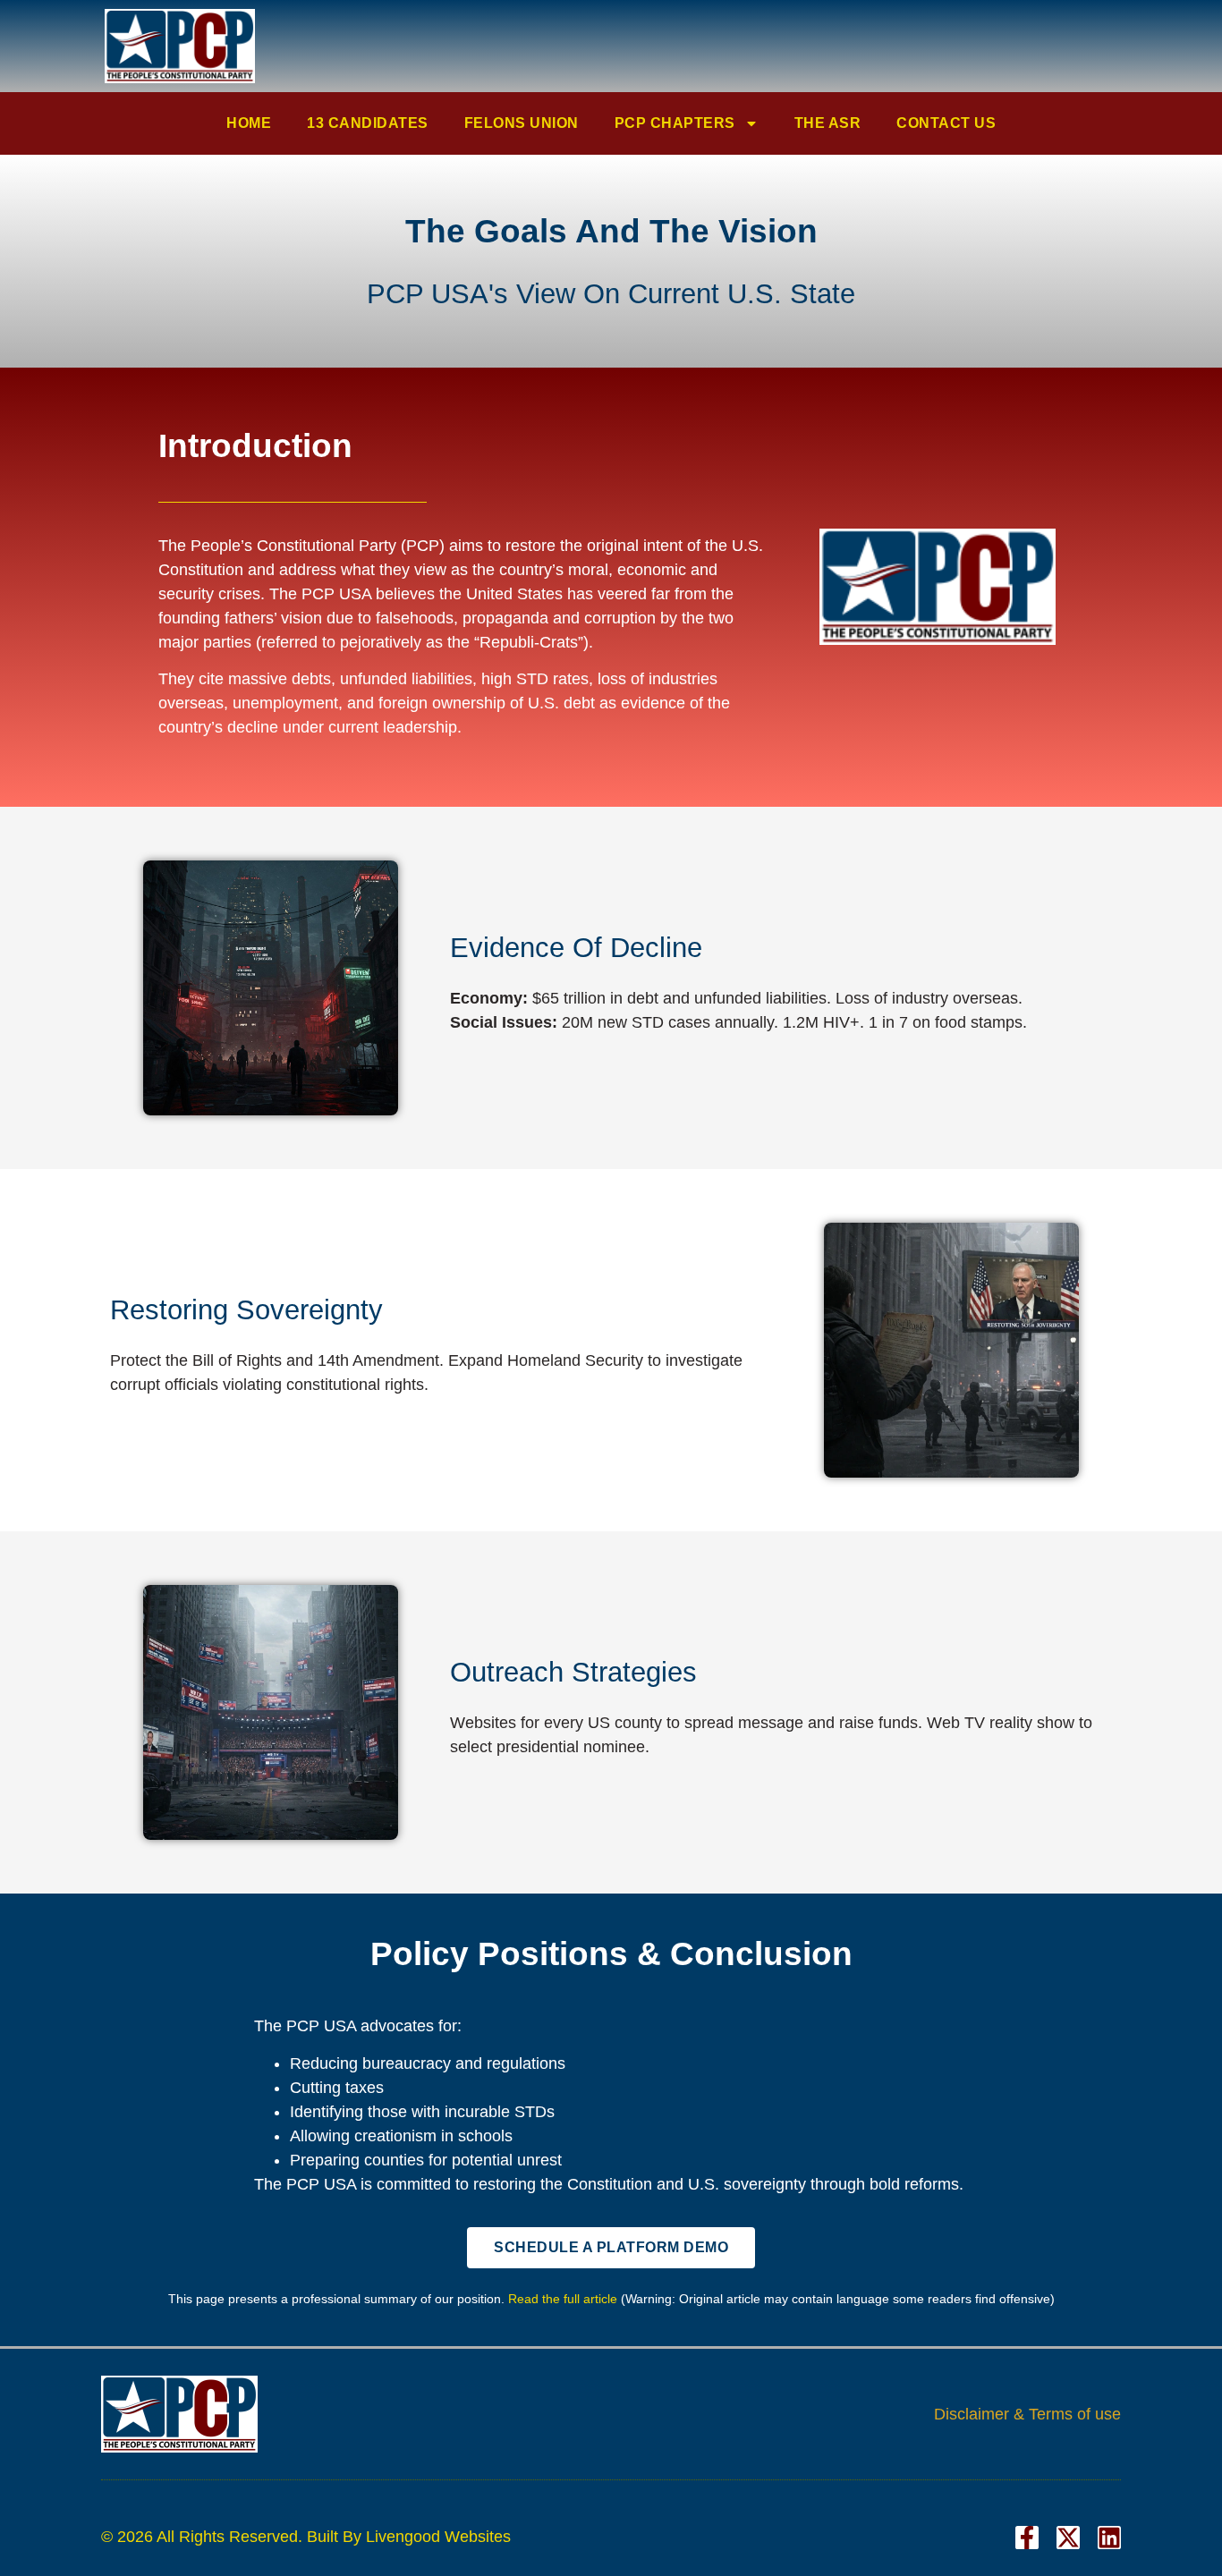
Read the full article (563, 2299)
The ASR (828, 123)
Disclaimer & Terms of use (1027, 2414)
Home (249, 123)
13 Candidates (368, 123)
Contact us (946, 123)
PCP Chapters (675, 123)
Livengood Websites (438, 2537)
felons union (522, 123)
